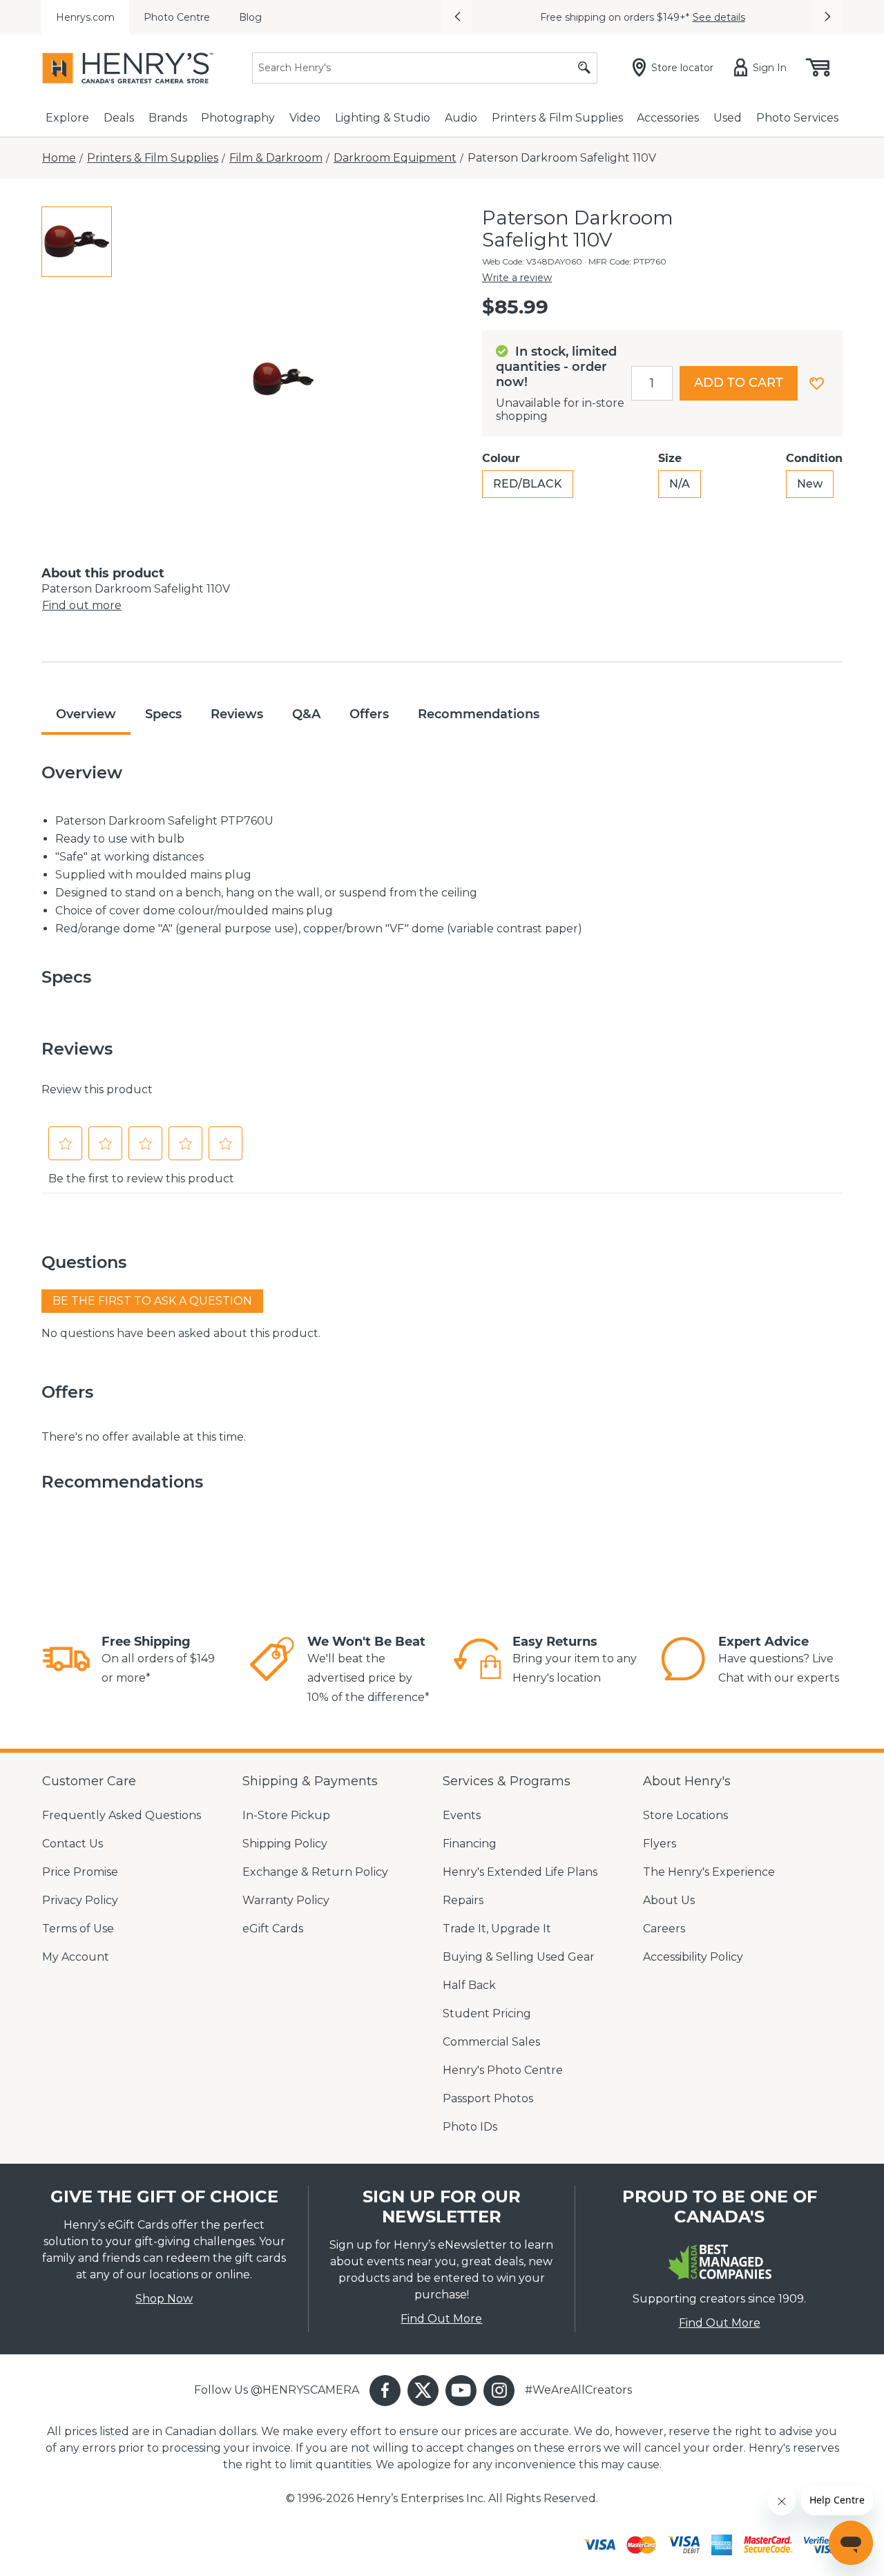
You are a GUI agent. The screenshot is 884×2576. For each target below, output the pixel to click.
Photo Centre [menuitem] (177, 17)
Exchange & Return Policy (315, 1872)
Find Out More (441, 2319)
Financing (470, 1844)
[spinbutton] (652, 383)
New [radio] (810, 484)
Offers (369, 714)
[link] (66, 1661)
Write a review (517, 278)
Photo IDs (470, 2127)
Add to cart (739, 383)
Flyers (660, 1844)
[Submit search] (584, 68)
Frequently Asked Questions (122, 1815)
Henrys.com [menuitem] (85, 17)
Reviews (237, 714)
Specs (163, 714)
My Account (76, 1957)
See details (719, 17)
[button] (457, 17)
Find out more (82, 605)
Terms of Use (78, 1929)
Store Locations (685, 1815)
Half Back (469, 1985)
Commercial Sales (491, 2042)
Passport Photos (488, 2098)
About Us (669, 1900)
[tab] (77, 242)
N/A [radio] (680, 484)
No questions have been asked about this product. (181, 1333)
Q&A (306, 714)
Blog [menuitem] (250, 17)
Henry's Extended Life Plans (520, 1872)
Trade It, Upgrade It (497, 1929)
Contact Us (73, 1844)
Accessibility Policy (693, 1957)
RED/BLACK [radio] (528, 484)
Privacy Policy (80, 1900)
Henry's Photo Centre (503, 2070)
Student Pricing (487, 2013)
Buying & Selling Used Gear (519, 1957)
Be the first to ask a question (152, 1301)
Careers (664, 1929)
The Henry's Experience (709, 1872)
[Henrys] (128, 68)
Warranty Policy (286, 1900)
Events (462, 1815)
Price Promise (80, 1872)
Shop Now (164, 2299)
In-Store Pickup (286, 1815)
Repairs (463, 1900)
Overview (86, 714)
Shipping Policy (285, 1844)
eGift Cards (273, 1929)
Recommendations (479, 714)
